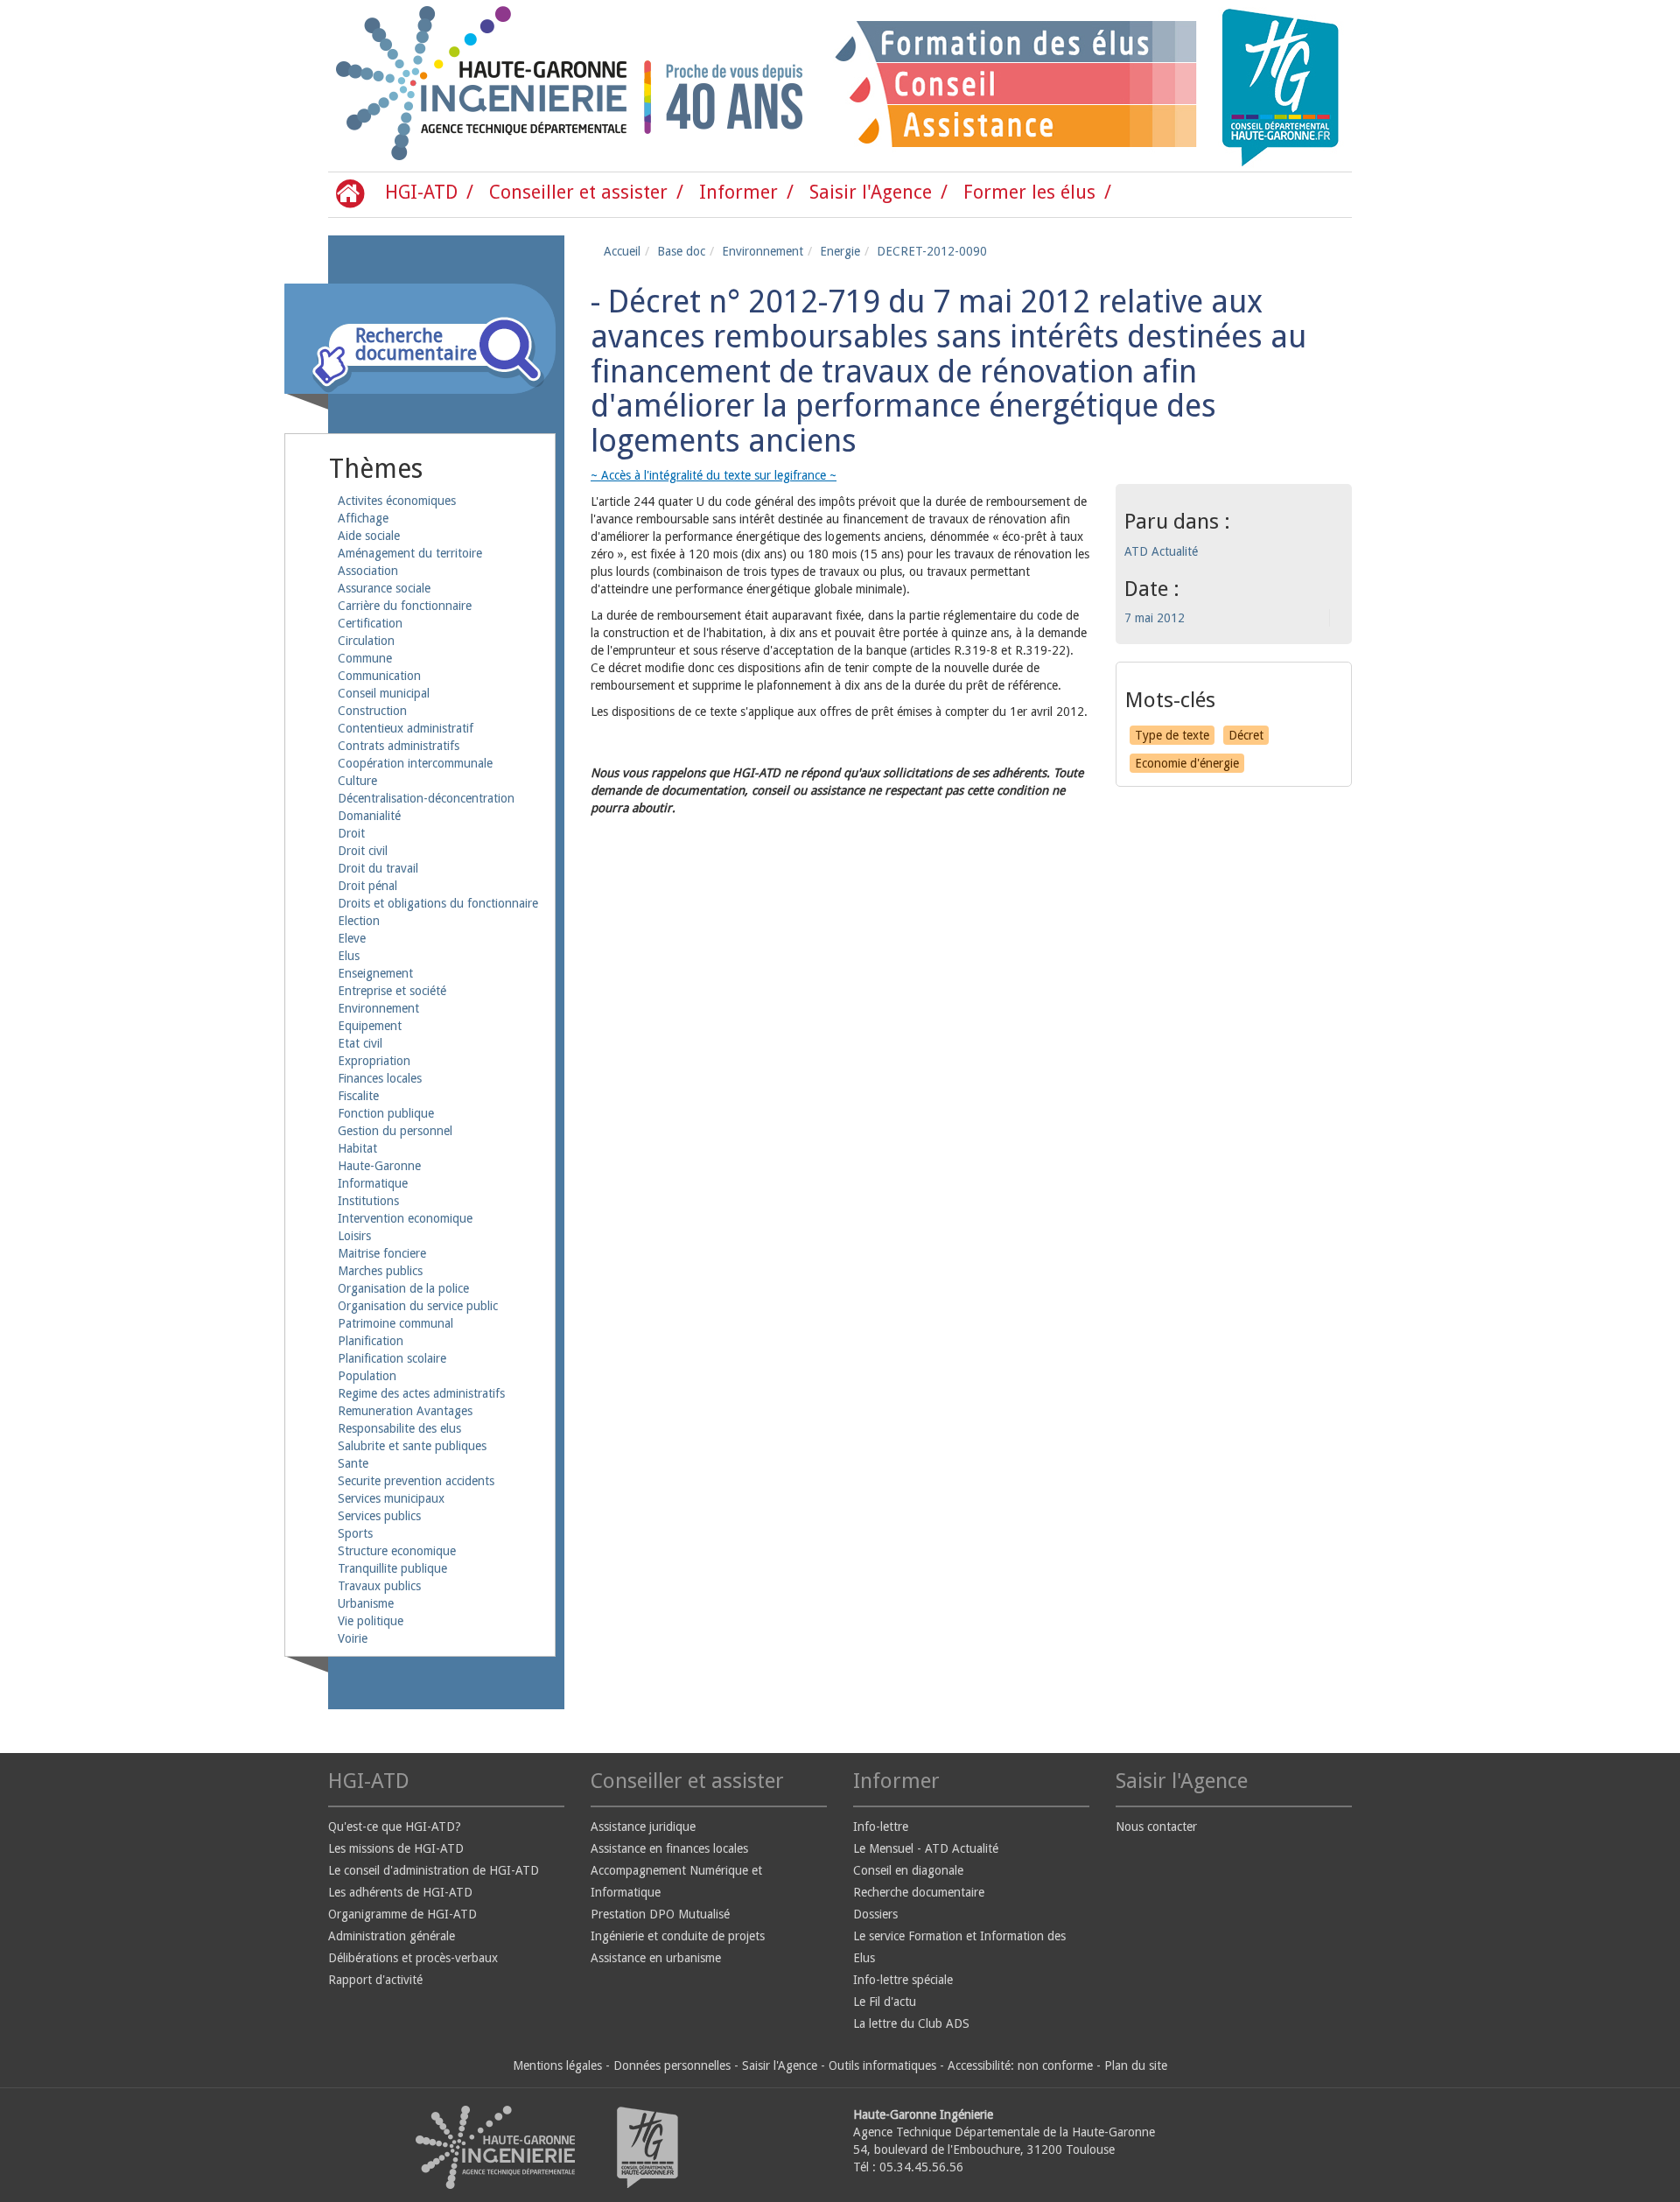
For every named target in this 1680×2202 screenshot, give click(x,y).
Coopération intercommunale (415, 763)
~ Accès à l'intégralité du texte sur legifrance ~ (714, 475)
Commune (365, 658)
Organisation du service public (418, 1306)
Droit (351, 833)
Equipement (370, 1026)
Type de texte (1172, 735)
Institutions (368, 1201)
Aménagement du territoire (410, 553)
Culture (357, 781)
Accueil (622, 251)
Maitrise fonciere (382, 1253)
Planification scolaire (392, 1358)
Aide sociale (369, 536)
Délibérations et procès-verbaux (413, 1958)
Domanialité (369, 816)
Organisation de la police (403, 1288)
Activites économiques (397, 501)
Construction (372, 711)
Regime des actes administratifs (421, 1393)
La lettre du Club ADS (911, 2023)
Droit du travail (378, 868)
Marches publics (380, 1271)
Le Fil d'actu (885, 2002)
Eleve (352, 938)
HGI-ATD (421, 192)
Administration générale (392, 1936)
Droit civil (363, 851)
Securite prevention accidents (416, 1481)
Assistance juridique (643, 1827)
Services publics (379, 1516)
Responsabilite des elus (399, 1428)
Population (367, 1376)
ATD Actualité (1161, 551)
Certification (370, 623)
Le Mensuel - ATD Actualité (926, 1848)
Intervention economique (405, 1218)
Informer (738, 192)
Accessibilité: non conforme (1020, 2065)
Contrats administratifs (399, 746)
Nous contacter (1156, 1827)
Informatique (373, 1183)
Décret (1246, 735)
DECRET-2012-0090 (932, 251)
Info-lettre (881, 1827)
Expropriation (374, 1061)
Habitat (357, 1148)
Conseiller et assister (578, 192)
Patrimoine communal (395, 1323)
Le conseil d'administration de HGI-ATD (434, 1870)
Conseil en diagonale (908, 1870)
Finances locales (380, 1078)
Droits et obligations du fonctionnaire (438, 903)
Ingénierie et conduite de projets (678, 1936)
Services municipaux (391, 1498)
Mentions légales (557, 2065)
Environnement (378, 1008)
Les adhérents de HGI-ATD (400, 1892)
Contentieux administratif (406, 728)
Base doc (681, 251)
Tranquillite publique (392, 1568)
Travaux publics (379, 1586)
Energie (840, 251)
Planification (371, 1341)
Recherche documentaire (919, 1892)
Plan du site (1136, 2065)
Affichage (363, 518)
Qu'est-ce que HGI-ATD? (395, 1827)
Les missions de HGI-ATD (396, 1848)
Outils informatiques (882, 2065)
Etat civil (360, 1043)
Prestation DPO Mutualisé (660, 1914)
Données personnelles (672, 2065)
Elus (349, 956)
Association (368, 571)
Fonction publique (386, 1113)
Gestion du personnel (395, 1131)
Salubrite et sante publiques (412, 1446)
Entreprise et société (392, 991)
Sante (353, 1463)
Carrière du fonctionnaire (405, 606)
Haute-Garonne (379, 1166)
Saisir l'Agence (871, 192)
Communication (379, 676)
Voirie (353, 1638)
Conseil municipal (384, 693)
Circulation (366, 641)
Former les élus (1029, 192)
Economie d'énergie (1187, 763)
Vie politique (371, 1621)
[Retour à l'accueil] (402, 86)
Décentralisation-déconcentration (426, 798)
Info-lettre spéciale (903, 1980)
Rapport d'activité (375, 1980)
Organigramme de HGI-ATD (402, 1914)
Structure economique (397, 1551)
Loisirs (354, 1236)
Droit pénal (367, 886)
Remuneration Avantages (405, 1411)
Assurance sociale (384, 588)
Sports (355, 1533)
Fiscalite (358, 1096)
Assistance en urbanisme (656, 1958)
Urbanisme (366, 1603)
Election (359, 921)
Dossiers (875, 1914)
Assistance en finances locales (669, 1848)
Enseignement (375, 973)
